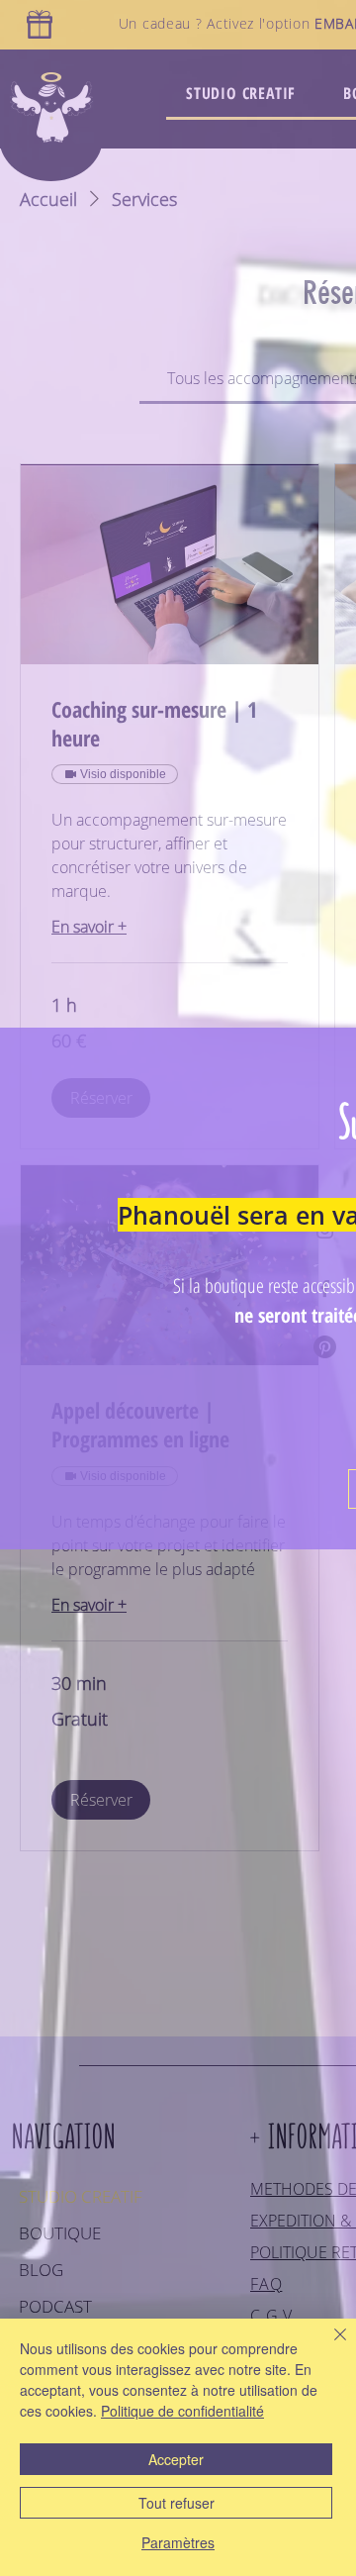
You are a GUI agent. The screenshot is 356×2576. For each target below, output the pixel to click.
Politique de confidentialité (182, 2411)
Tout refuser (177, 2503)
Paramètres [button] (178, 2542)
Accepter (176, 2459)
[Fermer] (328, 2346)
